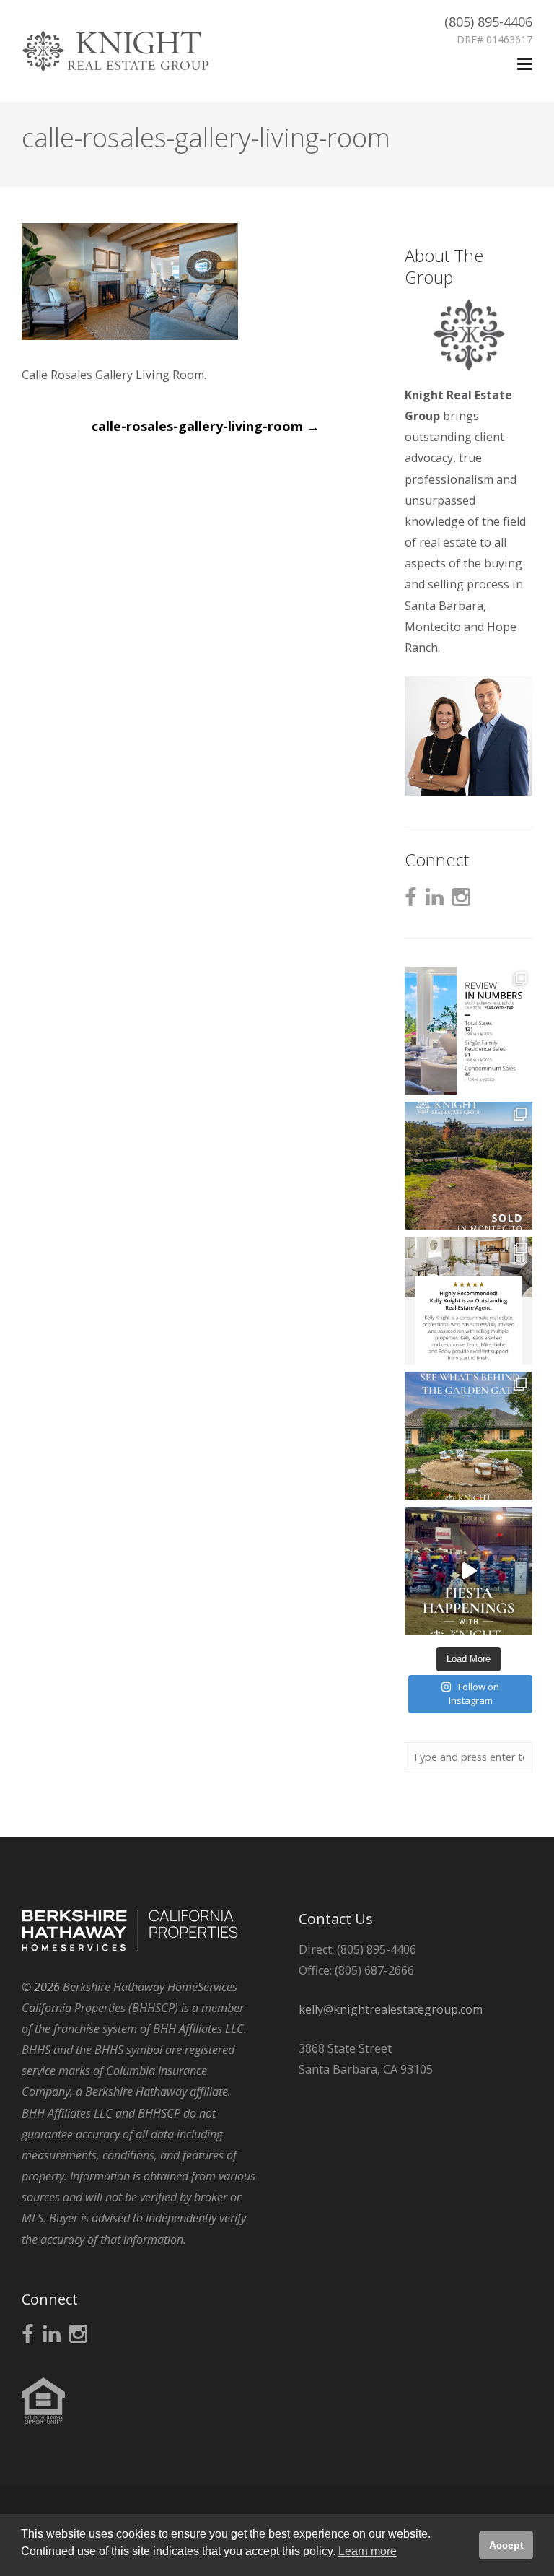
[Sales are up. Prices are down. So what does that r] (469, 1031)
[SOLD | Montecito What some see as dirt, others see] (469, 1166)
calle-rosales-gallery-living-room (206, 426)
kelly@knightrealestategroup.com (391, 2009)
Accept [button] (506, 2545)
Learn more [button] (368, 2551)
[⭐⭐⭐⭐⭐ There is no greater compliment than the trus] (469, 1301)
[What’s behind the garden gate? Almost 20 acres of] (469, 1436)
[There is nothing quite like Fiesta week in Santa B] (469, 1571)
